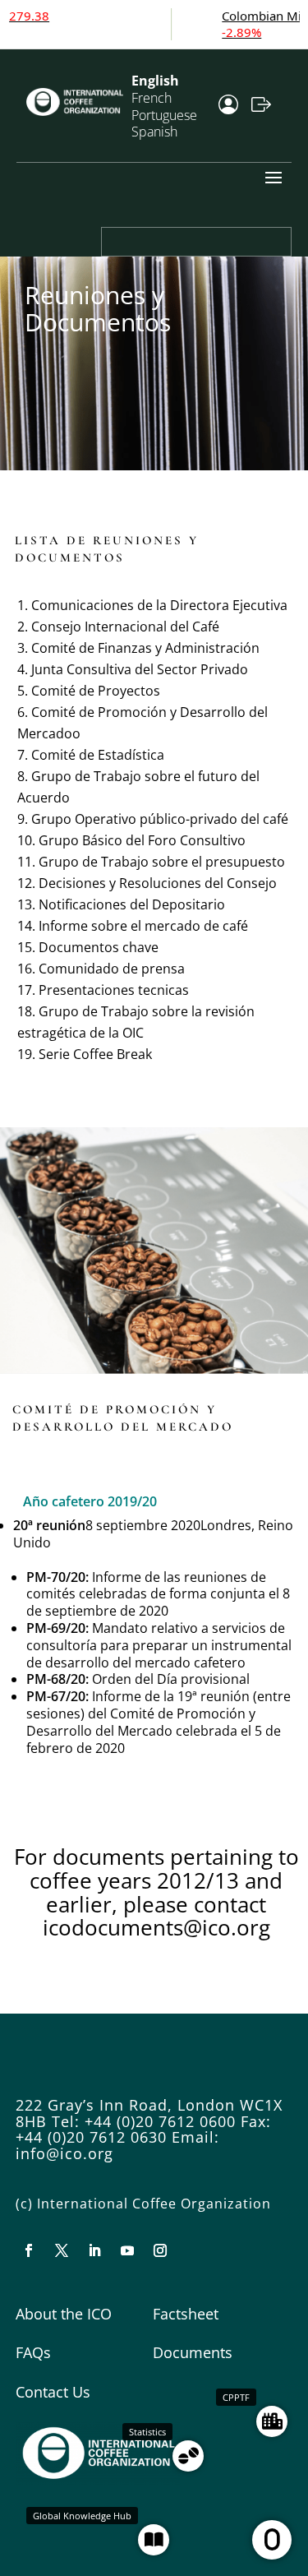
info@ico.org (64, 2153)
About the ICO (64, 2314)
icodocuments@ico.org (156, 1927)
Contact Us (53, 2392)
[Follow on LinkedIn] (94, 2250)
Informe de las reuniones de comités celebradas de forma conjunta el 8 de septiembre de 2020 (158, 1594)
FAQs (33, 2352)
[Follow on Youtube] (127, 2250)
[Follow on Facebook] (29, 2250)
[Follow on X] (62, 2250)
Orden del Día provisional (171, 1679)
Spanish (154, 132)
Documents (193, 2352)
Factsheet (186, 2314)
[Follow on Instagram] (160, 2250)
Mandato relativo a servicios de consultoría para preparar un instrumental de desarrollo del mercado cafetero (159, 1645)
